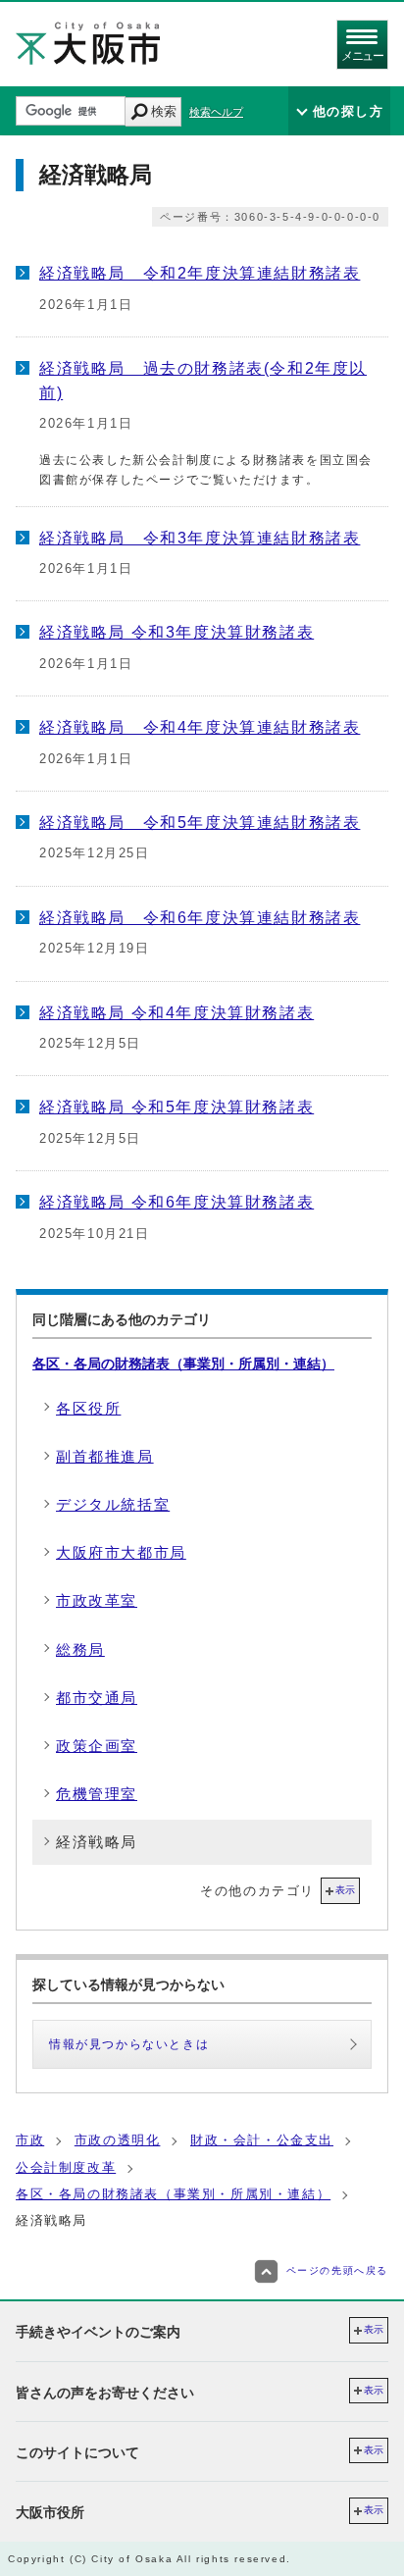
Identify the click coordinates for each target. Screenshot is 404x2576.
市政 (30, 2140)
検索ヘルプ (216, 112)
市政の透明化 (118, 2140)
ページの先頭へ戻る (337, 2271)
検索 (164, 111)
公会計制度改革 (66, 2167)
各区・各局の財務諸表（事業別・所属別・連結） (183, 1364)
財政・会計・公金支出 (262, 2140)
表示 (345, 1890)
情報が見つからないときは (129, 2044)
